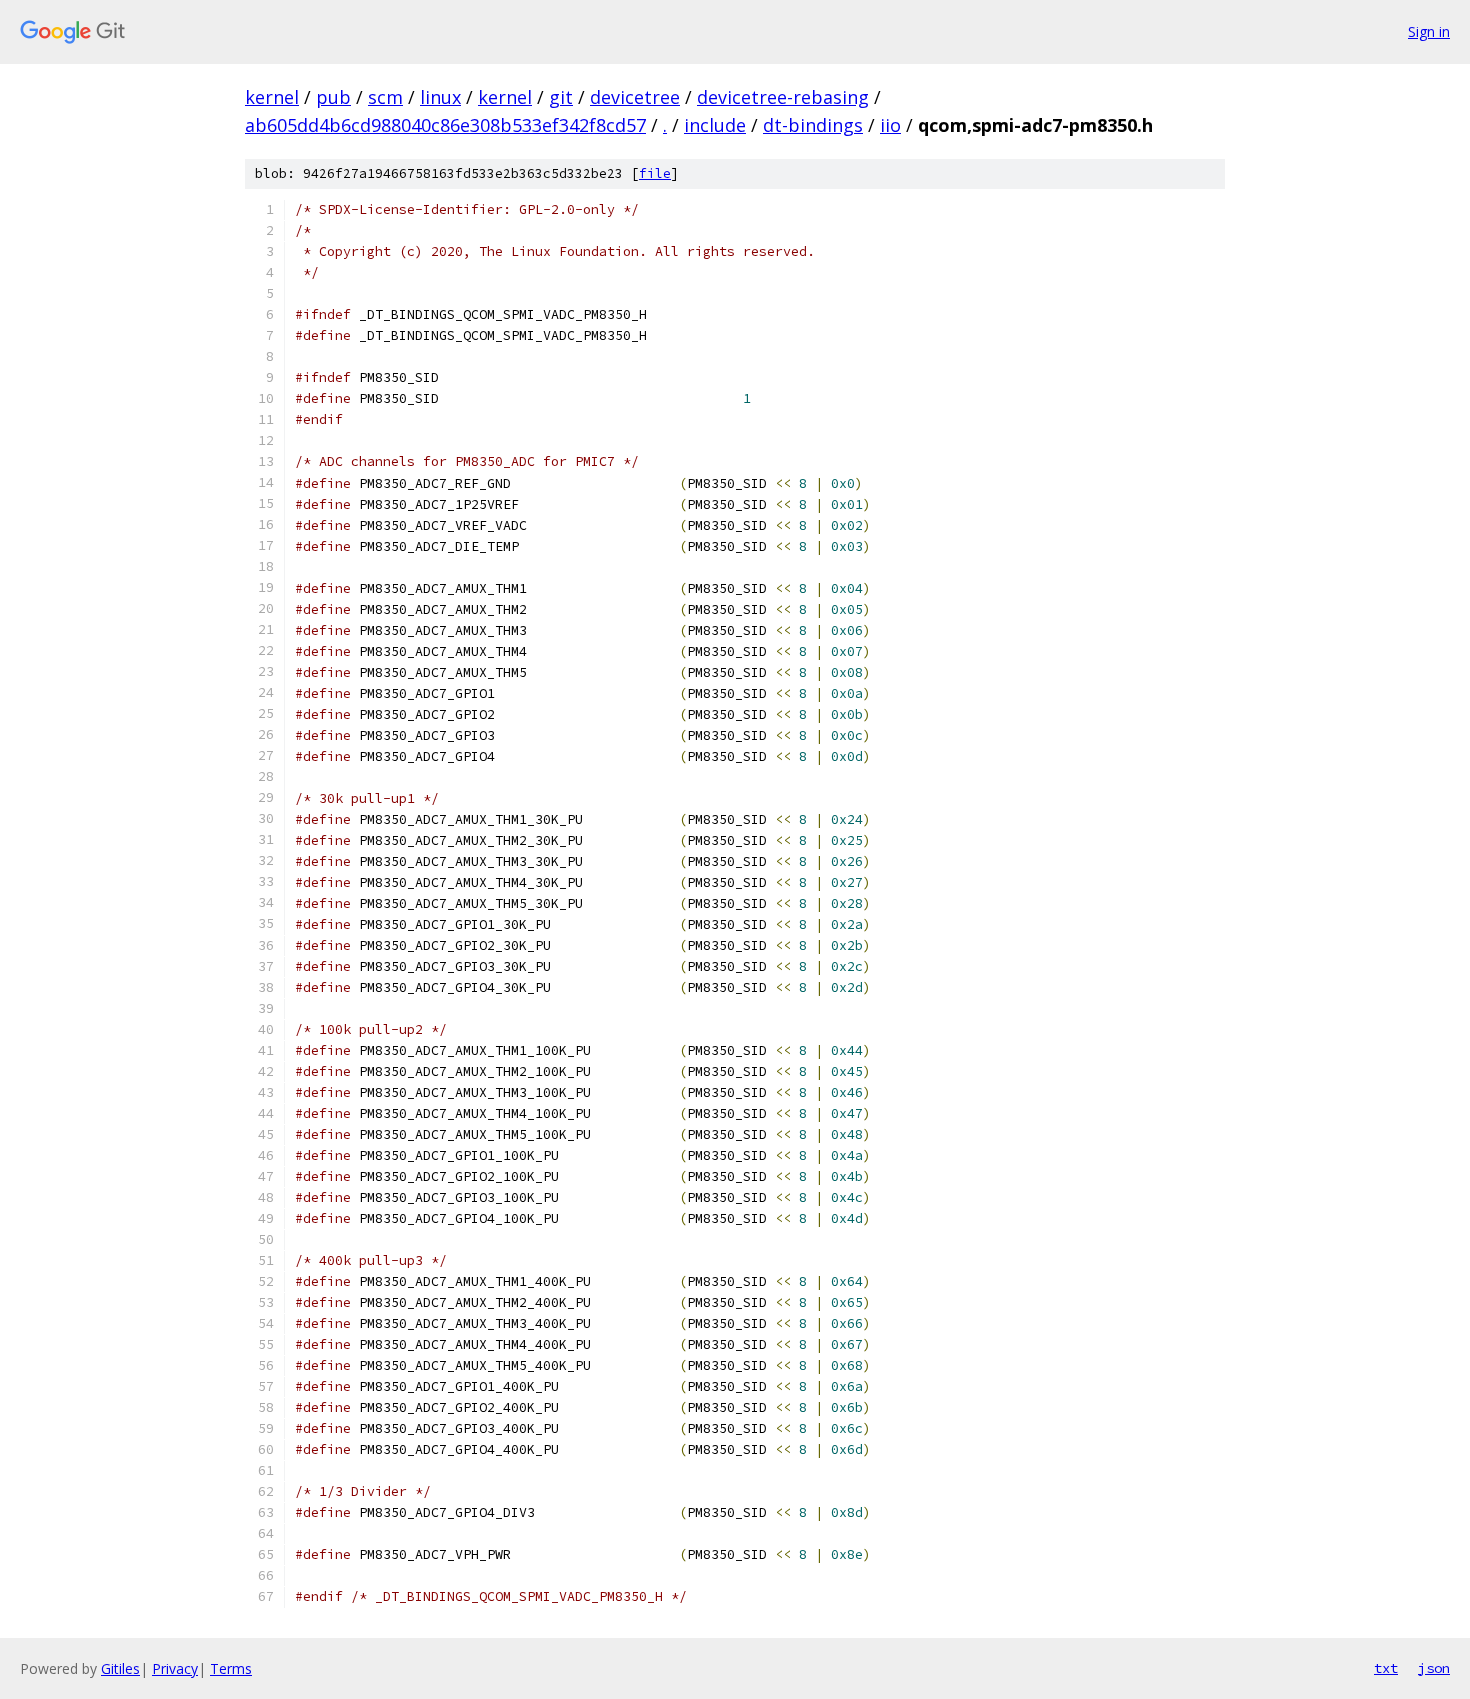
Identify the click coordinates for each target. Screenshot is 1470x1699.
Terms (231, 1668)
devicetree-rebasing (783, 97)
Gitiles (120, 1668)
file (655, 173)
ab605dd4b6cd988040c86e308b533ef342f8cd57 (445, 125)
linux (440, 97)
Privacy (175, 1668)
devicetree (635, 97)
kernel (272, 97)
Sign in (1429, 31)
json (1434, 1668)
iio (890, 125)
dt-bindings (813, 125)
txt (1386, 1668)
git (561, 97)
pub (333, 97)
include (715, 125)
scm (385, 97)
